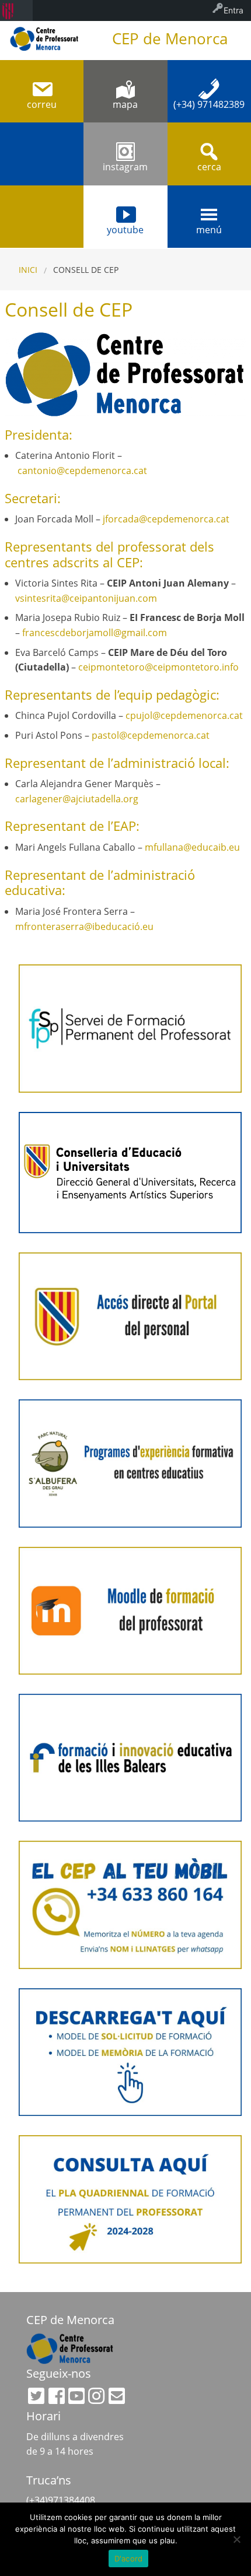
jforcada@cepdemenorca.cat (166, 519)
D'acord (129, 2559)
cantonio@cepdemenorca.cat (82, 471)
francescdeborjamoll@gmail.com (95, 633)
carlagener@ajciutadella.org (77, 799)
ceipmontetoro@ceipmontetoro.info (158, 667)
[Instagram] (96, 2396)
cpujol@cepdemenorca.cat (184, 715)
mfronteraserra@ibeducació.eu (84, 926)
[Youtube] (76, 2396)
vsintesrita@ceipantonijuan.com (86, 598)
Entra (233, 10)
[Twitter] (36, 2396)
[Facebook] (57, 2396)
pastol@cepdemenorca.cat (151, 735)
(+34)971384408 (61, 2500)
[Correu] (117, 2396)
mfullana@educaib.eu (192, 847)
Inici (28, 270)
